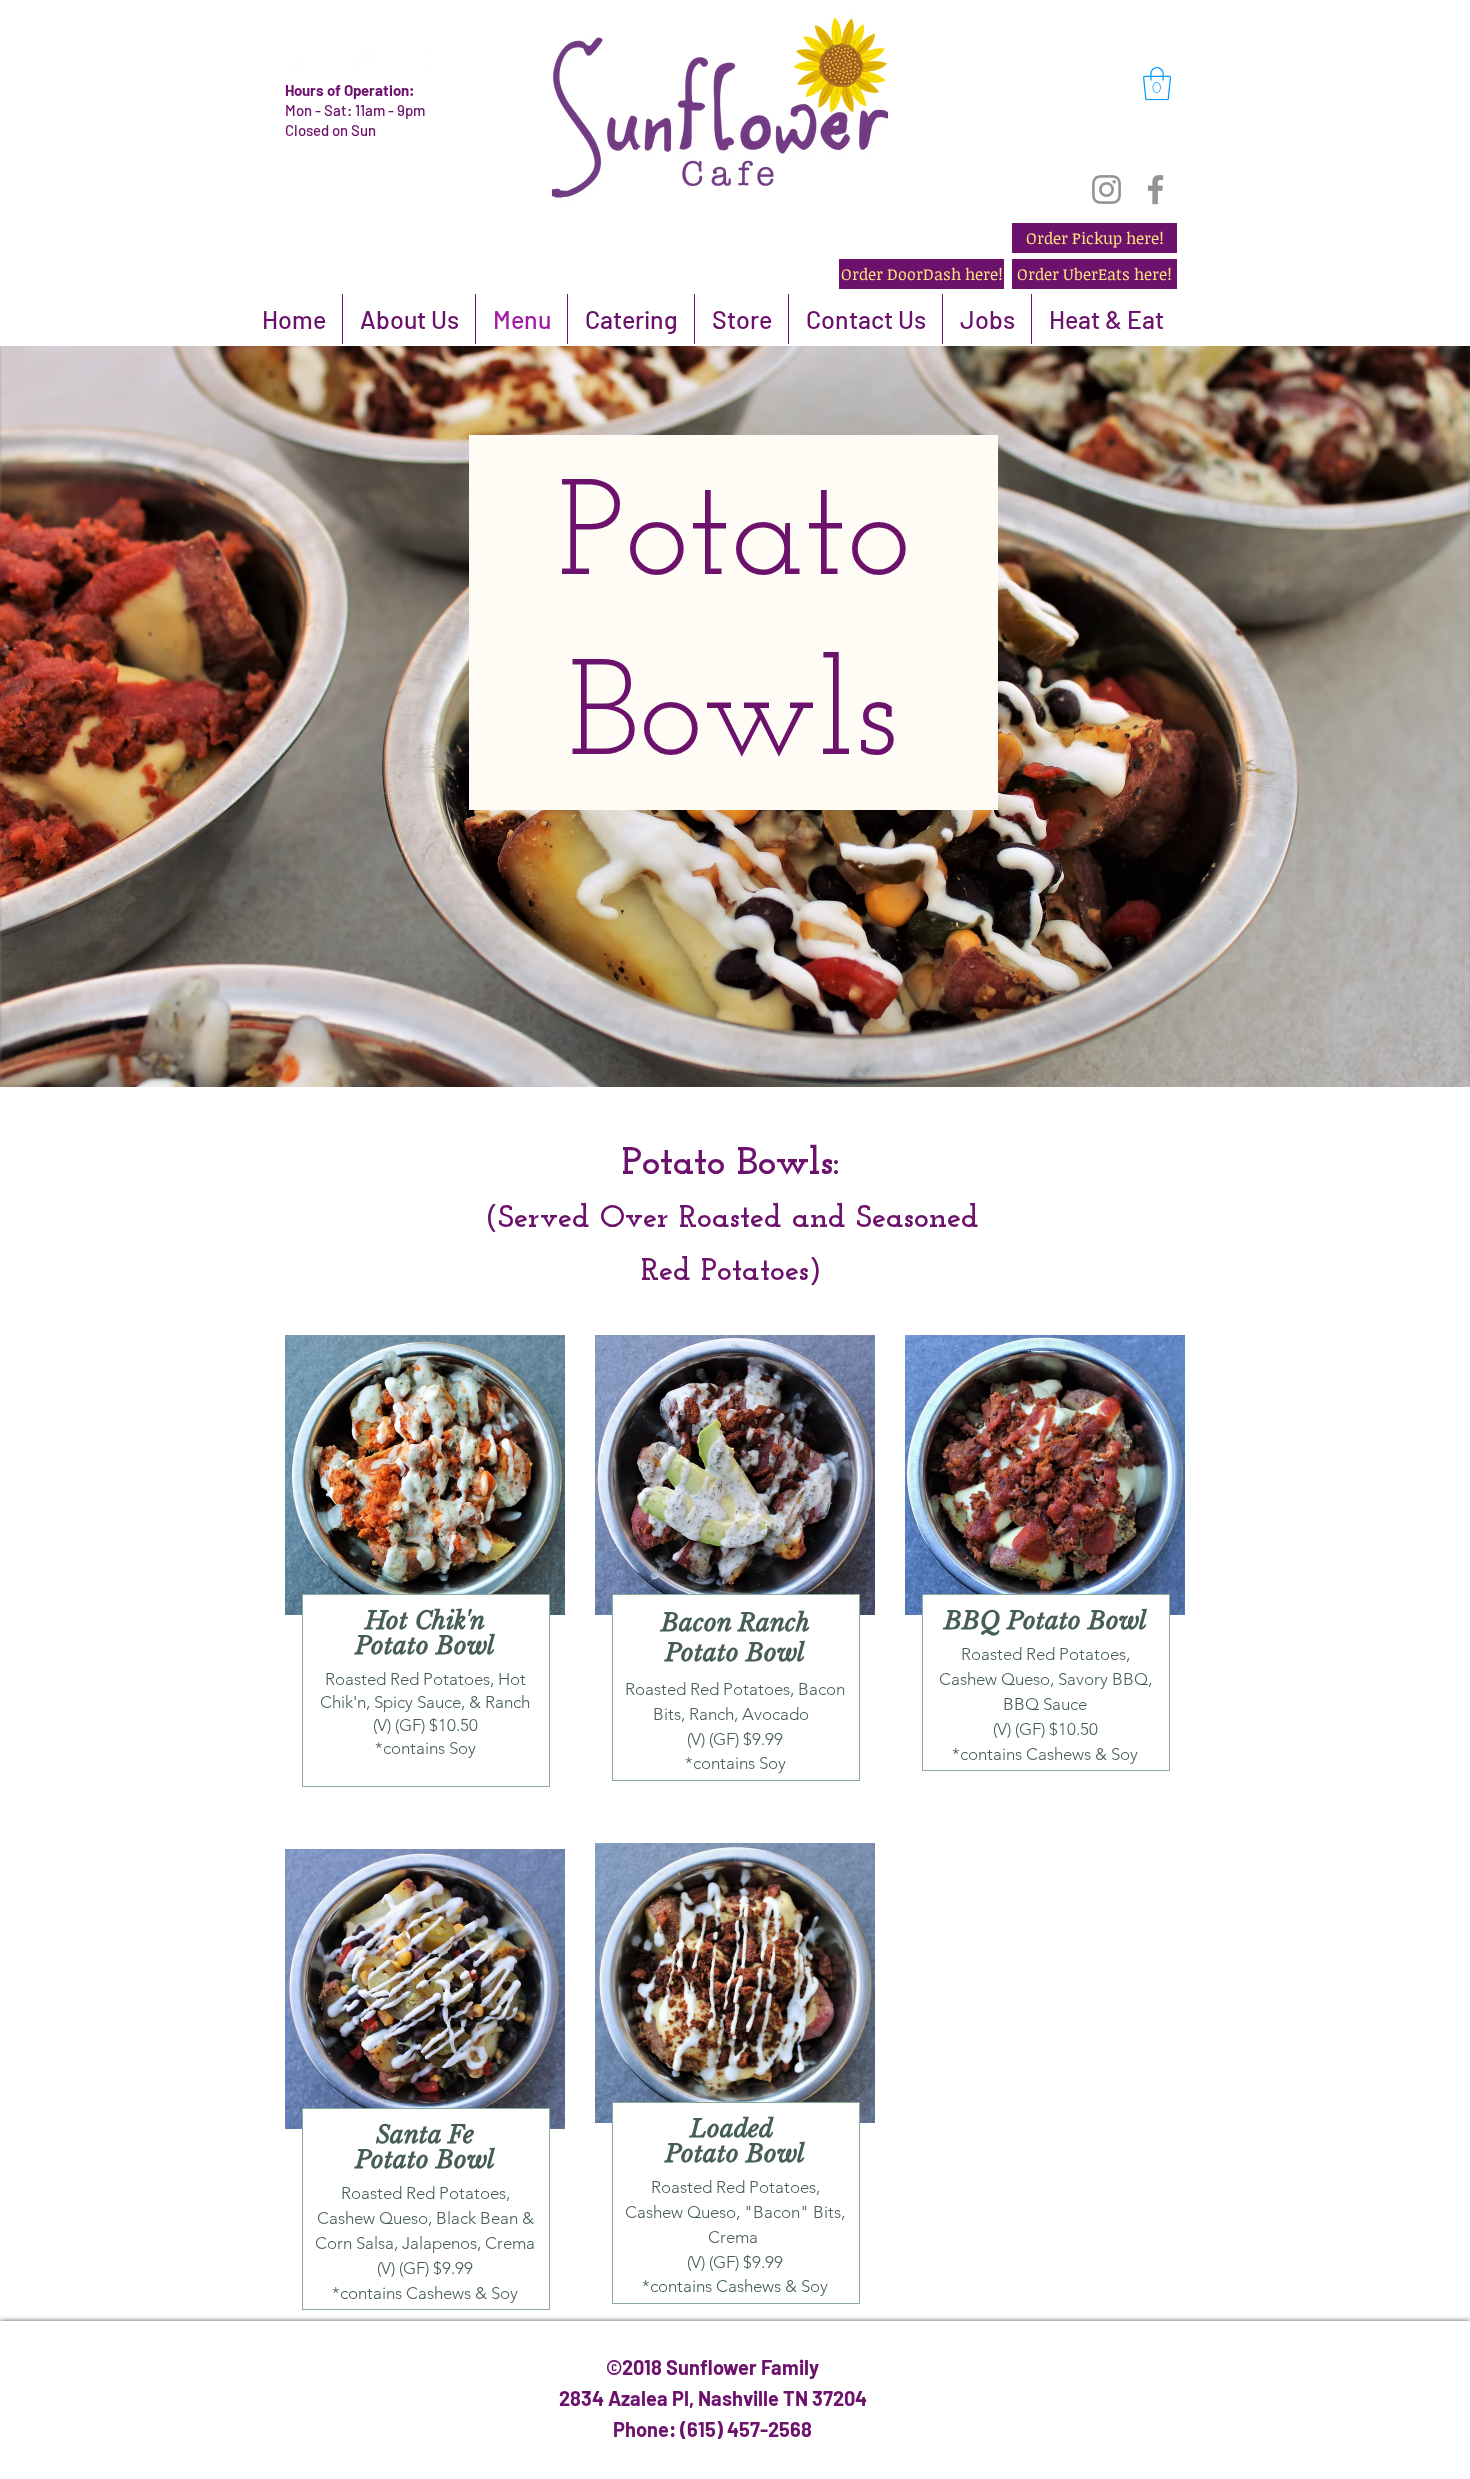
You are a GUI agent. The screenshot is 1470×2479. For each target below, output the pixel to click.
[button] (1157, 83)
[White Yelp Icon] (298, 62)
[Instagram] (1106, 189)
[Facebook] (1155, 189)
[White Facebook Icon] (359, 62)
